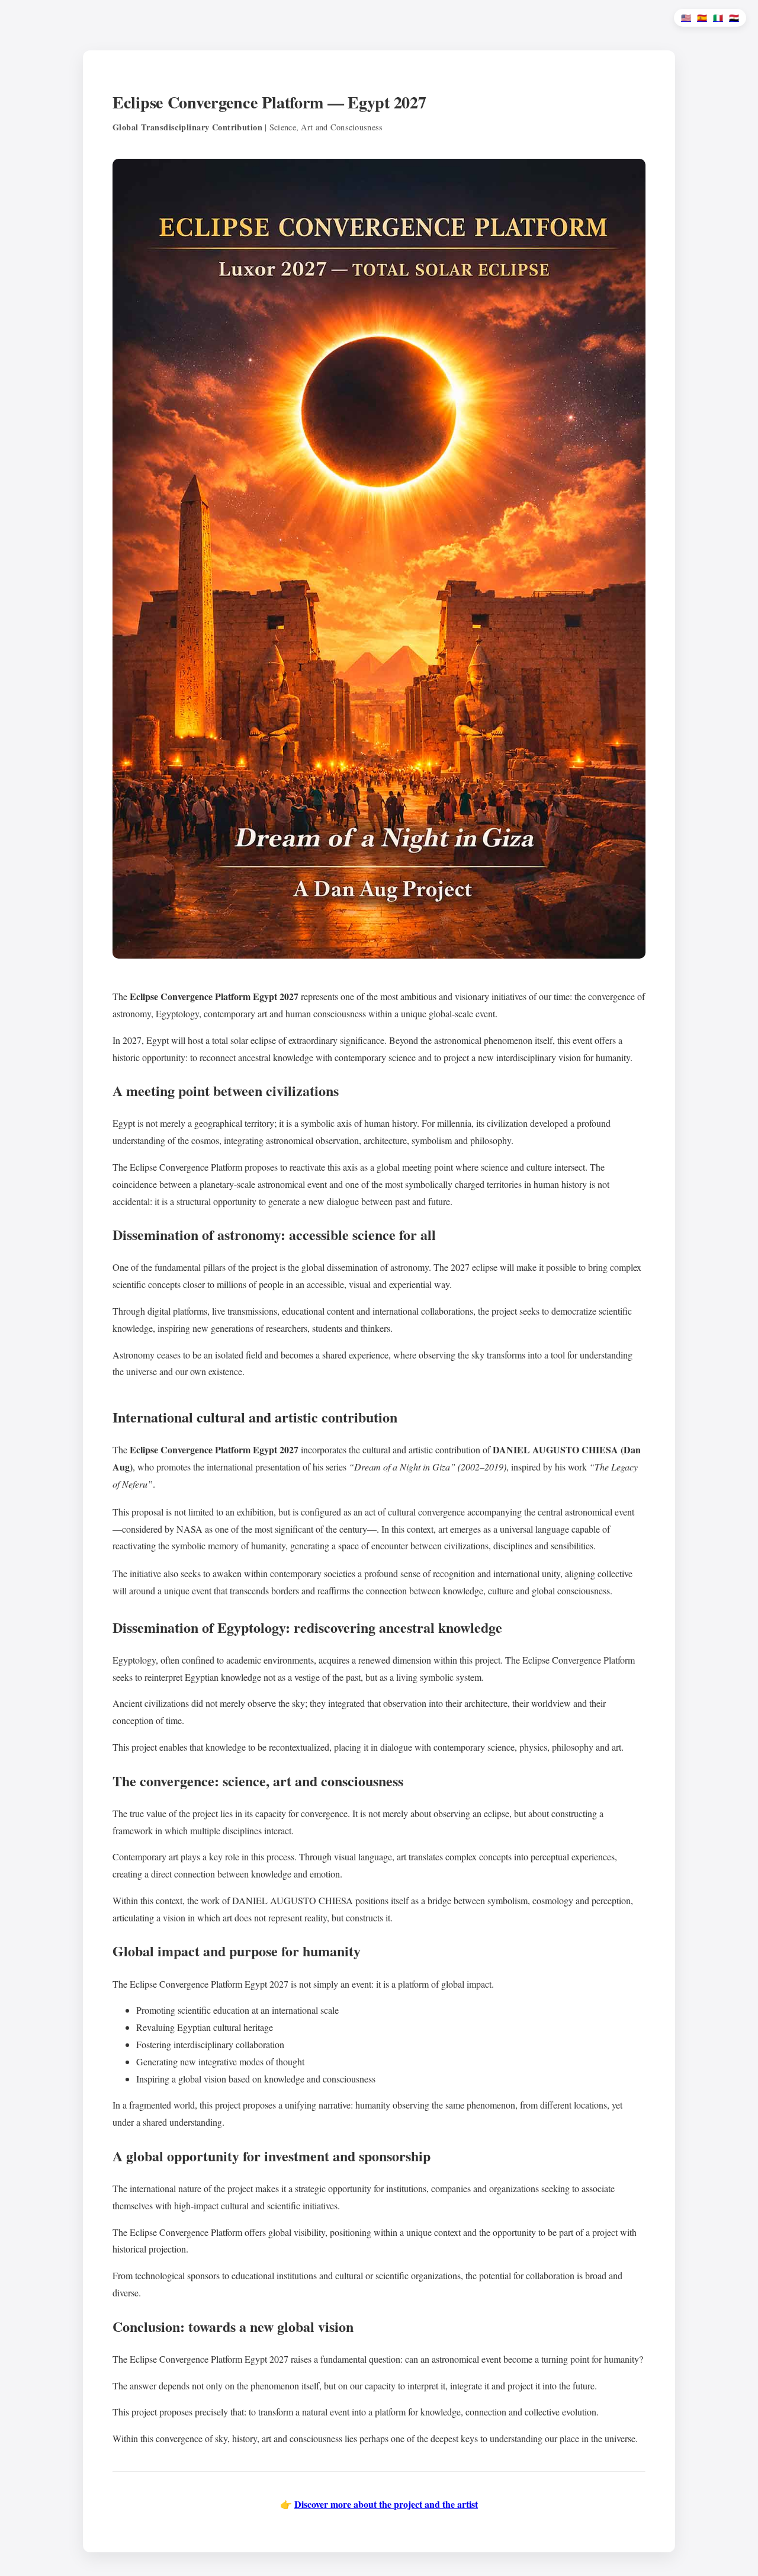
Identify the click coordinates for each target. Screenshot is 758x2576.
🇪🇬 (734, 18)
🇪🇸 (702, 18)
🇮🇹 (718, 18)
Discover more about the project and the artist (386, 2504)
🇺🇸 (686, 18)
